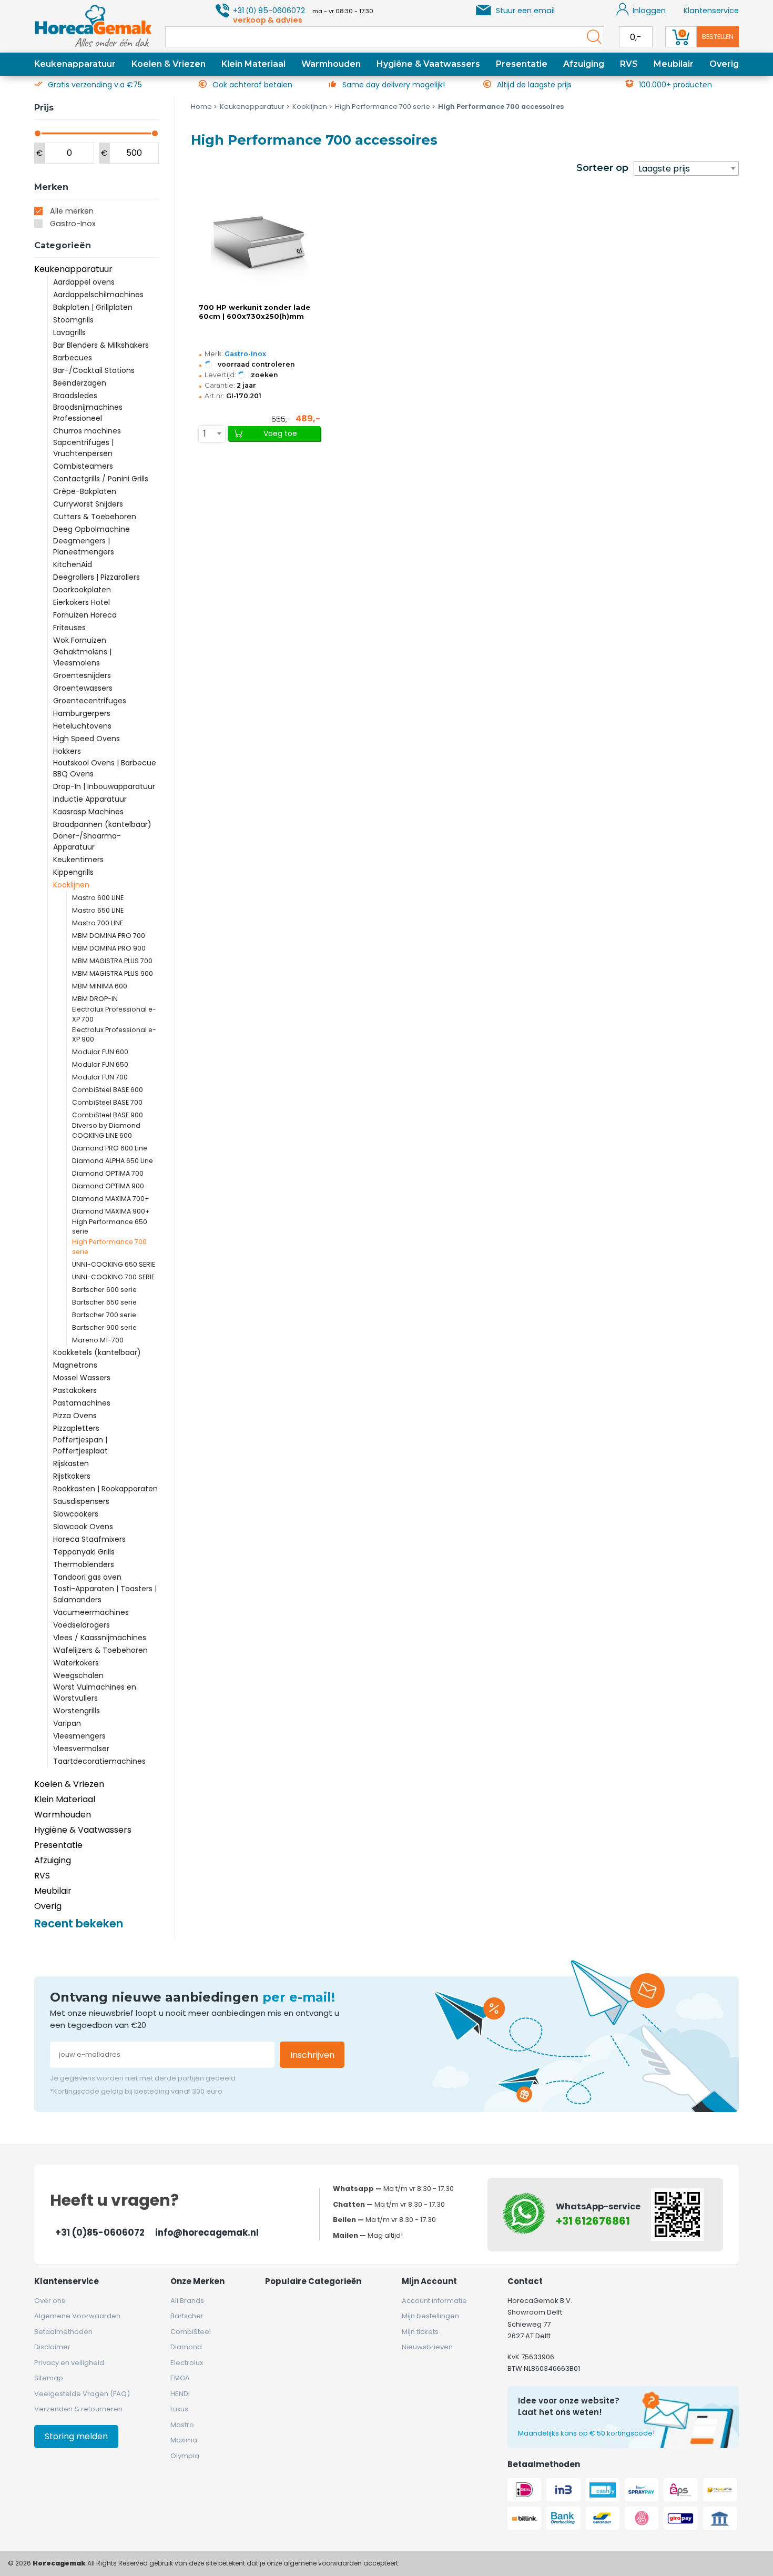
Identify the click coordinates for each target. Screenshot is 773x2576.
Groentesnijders (82, 675)
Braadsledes (75, 396)
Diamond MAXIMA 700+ (111, 1199)
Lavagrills (69, 332)
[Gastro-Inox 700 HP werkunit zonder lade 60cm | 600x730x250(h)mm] (259, 243)
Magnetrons (75, 1365)
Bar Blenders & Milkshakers (101, 345)
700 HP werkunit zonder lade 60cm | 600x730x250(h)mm (255, 312)
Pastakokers (75, 1390)
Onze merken (197, 2281)
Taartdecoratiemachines (99, 1761)
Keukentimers (78, 860)
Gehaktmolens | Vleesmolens (82, 657)
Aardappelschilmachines (98, 295)
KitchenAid (73, 564)
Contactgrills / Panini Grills (101, 479)
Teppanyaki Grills (84, 1552)
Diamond (186, 2347)
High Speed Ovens (87, 739)
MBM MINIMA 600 (100, 986)
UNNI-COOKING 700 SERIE (113, 1277)
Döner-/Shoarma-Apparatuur (87, 841)
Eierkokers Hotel (82, 602)
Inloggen (649, 11)
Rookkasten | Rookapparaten (105, 1489)
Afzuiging (584, 64)
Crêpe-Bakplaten (85, 491)
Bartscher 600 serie (104, 1290)
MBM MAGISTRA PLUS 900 (113, 973)
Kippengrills (73, 872)
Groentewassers (83, 688)
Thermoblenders (84, 1564)
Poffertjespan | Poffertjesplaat (80, 1445)
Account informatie (434, 2301)
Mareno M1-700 (98, 1340)
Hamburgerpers (82, 713)
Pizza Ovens (75, 1416)
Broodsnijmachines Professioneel (88, 413)
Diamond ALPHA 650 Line (113, 1161)
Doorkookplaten (82, 590)
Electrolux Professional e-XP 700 (114, 1014)
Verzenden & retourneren (78, 2409)
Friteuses (69, 628)
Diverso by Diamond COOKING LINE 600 (106, 1130)
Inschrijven (312, 2055)
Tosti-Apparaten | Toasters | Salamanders (105, 1594)
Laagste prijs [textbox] (664, 169)
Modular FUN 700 (100, 1077)
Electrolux (187, 2363)
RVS (629, 64)
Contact (525, 2281)
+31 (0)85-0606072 (100, 2232)
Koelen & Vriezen (169, 64)
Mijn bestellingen (430, 2316)
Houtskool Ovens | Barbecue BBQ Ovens (105, 768)
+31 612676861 (593, 2221)
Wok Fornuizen (80, 640)
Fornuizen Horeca (85, 615)
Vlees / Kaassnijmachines (100, 1638)
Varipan (67, 1723)
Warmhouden (331, 64)
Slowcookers (76, 1514)
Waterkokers (76, 1663)
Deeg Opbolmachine (91, 529)
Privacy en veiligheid (69, 2363)
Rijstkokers (72, 1476)
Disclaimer (52, 2347)
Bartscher (187, 2316)
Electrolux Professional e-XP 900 (114, 1035)
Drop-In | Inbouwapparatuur (104, 786)
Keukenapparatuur (75, 64)
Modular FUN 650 (100, 1064)
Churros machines (87, 431)
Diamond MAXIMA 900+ (111, 1211)
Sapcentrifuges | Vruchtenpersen (83, 448)
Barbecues (73, 358)
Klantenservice (711, 11)
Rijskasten (71, 1463)
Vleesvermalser (81, 1749)
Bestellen (718, 37)
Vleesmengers (79, 1736)
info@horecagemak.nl (207, 2232)
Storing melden (76, 2436)
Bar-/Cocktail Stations (94, 370)
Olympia (185, 2456)
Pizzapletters (76, 1428)
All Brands (187, 2301)
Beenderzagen (80, 383)
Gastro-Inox (73, 224)
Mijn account (429, 2281)
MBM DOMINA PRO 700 (109, 936)
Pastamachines (82, 1403)
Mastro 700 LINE (98, 923)
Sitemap (49, 2378)
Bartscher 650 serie (104, 1302)
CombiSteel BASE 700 (107, 1102)
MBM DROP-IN (95, 999)
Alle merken (72, 211)
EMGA (180, 2378)
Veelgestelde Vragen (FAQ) (82, 2394)
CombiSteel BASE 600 (108, 1090)
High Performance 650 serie (110, 1227)
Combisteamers (83, 466)
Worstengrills (77, 1711)
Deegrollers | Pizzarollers (96, 577)
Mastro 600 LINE (98, 898)
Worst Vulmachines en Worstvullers (95, 1693)
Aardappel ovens (84, 282)
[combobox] (686, 168)
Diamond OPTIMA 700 (108, 1173)
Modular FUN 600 (100, 1052)
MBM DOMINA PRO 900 (109, 948)
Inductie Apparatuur (90, 799)
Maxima (184, 2440)
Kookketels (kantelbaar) (97, 1352)
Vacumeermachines (91, 1612)
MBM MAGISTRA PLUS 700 (112, 961)
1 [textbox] (205, 434)
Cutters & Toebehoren (95, 517)
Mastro (182, 2425)
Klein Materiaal (253, 64)
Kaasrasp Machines (88, 812)
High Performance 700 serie (109, 1247)
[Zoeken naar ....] (592, 37)
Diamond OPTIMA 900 (108, 1186)
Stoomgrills (73, 320)
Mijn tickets (420, 2332)
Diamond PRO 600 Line (110, 1148)
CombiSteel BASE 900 (108, 1115)
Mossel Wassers (82, 1378)
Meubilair (674, 64)
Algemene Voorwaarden (77, 2316)
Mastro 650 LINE (98, 910)
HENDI (180, 2394)
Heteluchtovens (82, 726)
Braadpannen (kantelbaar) (102, 824)
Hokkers (67, 751)
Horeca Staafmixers (89, 1539)
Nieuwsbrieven (427, 2347)
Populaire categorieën (313, 2281)
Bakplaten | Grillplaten (93, 307)
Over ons (50, 2301)
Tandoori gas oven (87, 1577)
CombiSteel (191, 2332)
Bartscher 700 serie (104, 1315)
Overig (724, 64)
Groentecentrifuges (90, 701)
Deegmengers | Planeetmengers (84, 546)
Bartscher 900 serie (104, 1327)
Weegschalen (78, 1675)
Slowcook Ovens (83, 1527)
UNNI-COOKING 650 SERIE (114, 1264)
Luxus (179, 2409)
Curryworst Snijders (88, 504)
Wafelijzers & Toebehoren (100, 1650)
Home (201, 107)
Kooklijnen (71, 885)
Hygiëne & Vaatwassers (428, 64)
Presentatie (522, 64)
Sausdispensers (81, 1501)
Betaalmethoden (63, 2332)
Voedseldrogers (82, 1625)
